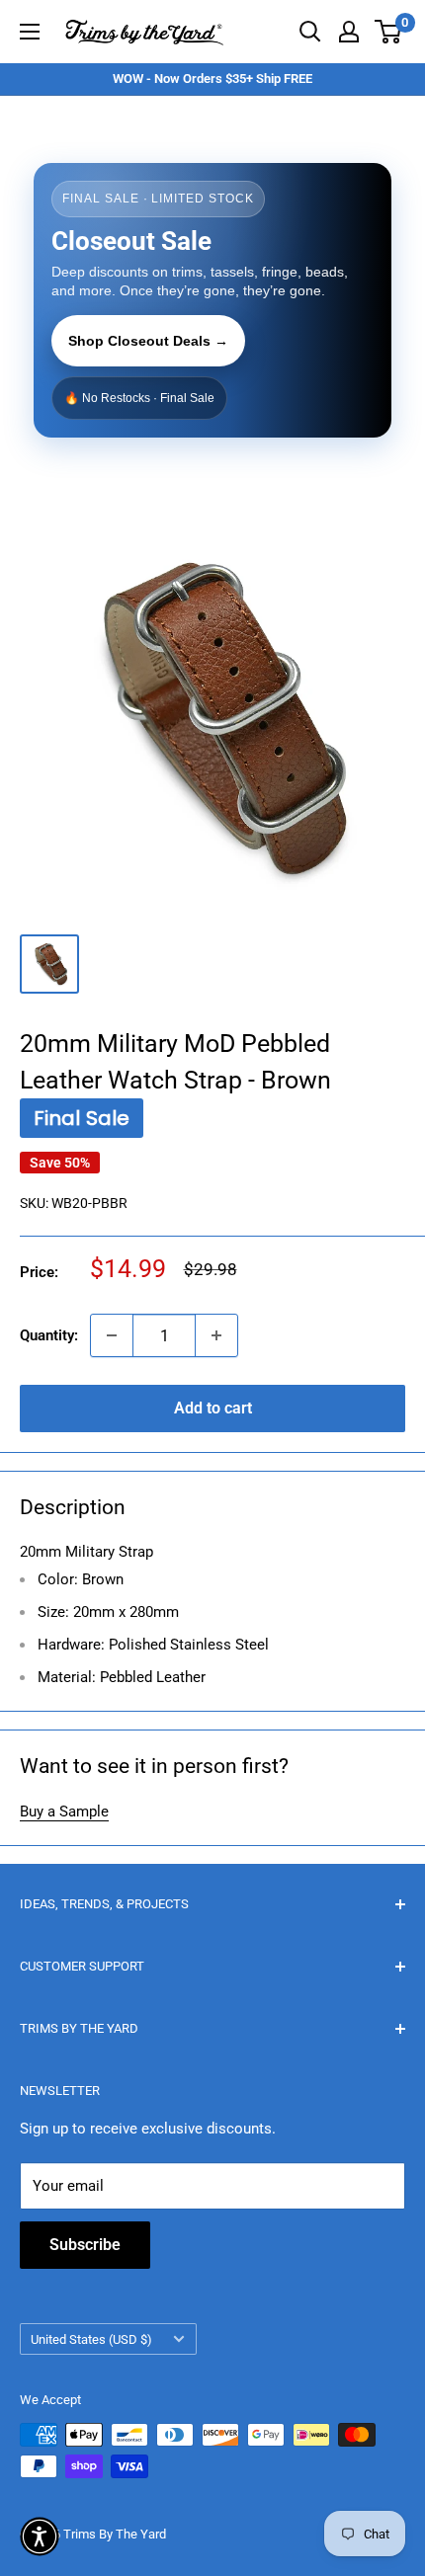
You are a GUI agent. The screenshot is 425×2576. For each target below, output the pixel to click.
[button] (40, 2536)
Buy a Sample (64, 1811)
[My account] (349, 32)
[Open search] (310, 32)
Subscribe (85, 2245)
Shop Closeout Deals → (148, 341)
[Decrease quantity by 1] (112, 1335)
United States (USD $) (91, 2339)
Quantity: (49, 1335)
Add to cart (213, 1408)
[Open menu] (30, 32)
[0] (389, 32)
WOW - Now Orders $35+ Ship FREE (212, 79)
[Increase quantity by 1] (216, 1335)
